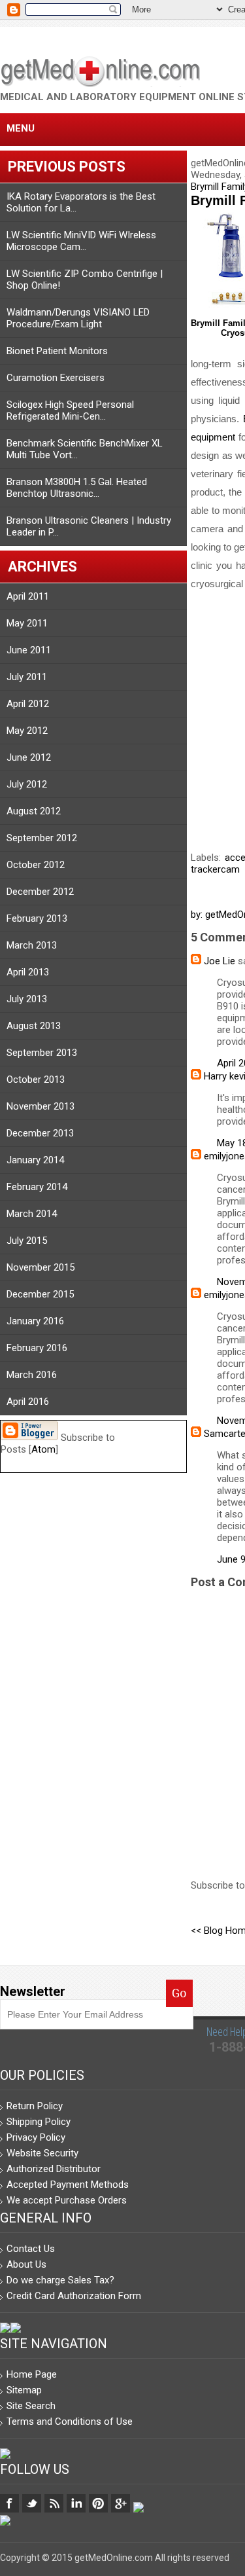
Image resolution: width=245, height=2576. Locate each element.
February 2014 (37, 1187)
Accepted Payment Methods (68, 2185)
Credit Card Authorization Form (74, 2296)
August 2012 (34, 811)
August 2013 (34, 1026)
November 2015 (41, 1267)
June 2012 (29, 757)
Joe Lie (220, 961)
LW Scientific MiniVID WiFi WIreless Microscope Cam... (81, 241)
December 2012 (40, 892)
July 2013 (27, 999)
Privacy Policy (36, 2137)
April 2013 (28, 972)
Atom (43, 1449)
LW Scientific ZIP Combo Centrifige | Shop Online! (85, 280)
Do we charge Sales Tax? (60, 2280)
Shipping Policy (39, 2122)
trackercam (215, 869)
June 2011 (29, 650)
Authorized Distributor (54, 2169)
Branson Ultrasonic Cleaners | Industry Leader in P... (89, 526)
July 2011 (27, 677)
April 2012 (28, 704)
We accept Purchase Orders (67, 2200)
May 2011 (27, 623)
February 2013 (37, 918)
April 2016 (28, 1402)
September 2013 (42, 1053)
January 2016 (35, 1321)
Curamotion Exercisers (56, 378)
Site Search (31, 2406)
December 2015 (40, 1294)
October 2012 (36, 865)
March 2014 (32, 1214)
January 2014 (35, 1160)
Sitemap (24, 2390)
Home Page (32, 2374)
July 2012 (27, 784)
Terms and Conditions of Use (70, 2422)
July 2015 (27, 1241)
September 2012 (42, 838)
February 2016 (37, 1348)
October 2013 (36, 1079)
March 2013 (32, 945)
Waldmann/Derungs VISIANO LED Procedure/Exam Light (78, 318)
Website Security (42, 2153)
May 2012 (27, 731)
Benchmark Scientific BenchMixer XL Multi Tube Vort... (85, 449)
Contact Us (31, 2249)
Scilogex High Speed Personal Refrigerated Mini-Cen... (70, 410)
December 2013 (40, 1133)
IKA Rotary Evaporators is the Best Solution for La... (81, 202)
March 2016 (32, 1375)
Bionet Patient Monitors (57, 351)
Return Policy (35, 2106)
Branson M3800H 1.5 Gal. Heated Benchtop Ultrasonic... (77, 488)
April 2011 (28, 596)
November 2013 (41, 1106)
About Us (26, 2264)
